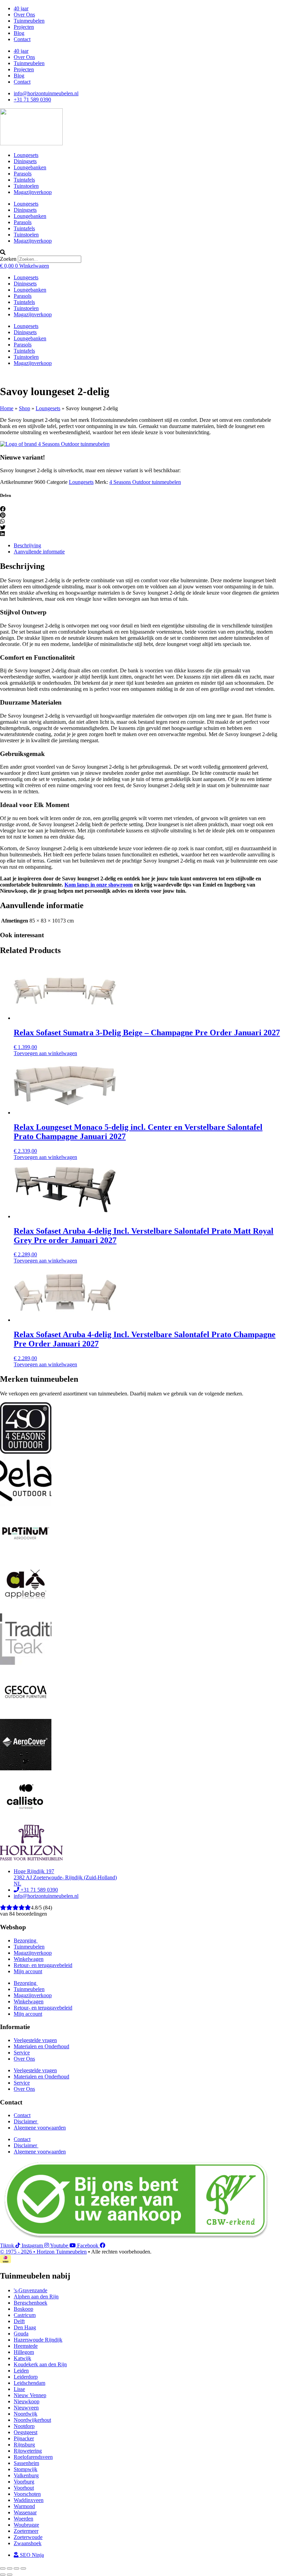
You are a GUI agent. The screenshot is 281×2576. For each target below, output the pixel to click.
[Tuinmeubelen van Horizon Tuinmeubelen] (26, 1505)
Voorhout (24, 2488)
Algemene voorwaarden (40, 2128)
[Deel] (16, 2568)
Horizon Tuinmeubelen (62, 2252)
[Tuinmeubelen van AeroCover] (26, 1768)
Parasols (23, 174)
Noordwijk (26, 2414)
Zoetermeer (26, 2531)
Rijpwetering (28, 2451)
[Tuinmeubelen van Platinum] (26, 1557)
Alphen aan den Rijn (36, 2297)
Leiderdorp (26, 2377)
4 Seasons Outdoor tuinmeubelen (145, 482)
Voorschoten (27, 2494)
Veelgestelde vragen (35, 2040)
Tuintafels (24, 180)
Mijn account (28, 1971)
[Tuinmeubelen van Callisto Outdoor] (26, 1821)
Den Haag (25, 2327)
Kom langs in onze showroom (99, 885)
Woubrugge (26, 2525)
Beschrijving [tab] (27, 545)
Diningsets (25, 161)
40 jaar (21, 8)
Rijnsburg (24, 2445)
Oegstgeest (26, 2432)
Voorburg (24, 2482)
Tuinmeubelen (29, 21)
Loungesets (26, 155)
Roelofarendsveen (33, 2457)
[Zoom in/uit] (3, 2568)
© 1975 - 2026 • (18, 2252)
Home (7, 408)
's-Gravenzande (30, 2290)
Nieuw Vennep (30, 2395)
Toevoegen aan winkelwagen (45, 1053)
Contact (22, 39)
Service (22, 2053)
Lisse (19, 2389)
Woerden (23, 2519)
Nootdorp (24, 2426)
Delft (19, 2321)
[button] (140, 253)
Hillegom (24, 2352)
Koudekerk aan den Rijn (40, 2364)
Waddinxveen (29, 2500)
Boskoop (23, 2309)
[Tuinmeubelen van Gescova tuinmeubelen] (26, 1716)
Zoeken (8, 259)
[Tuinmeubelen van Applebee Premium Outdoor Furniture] (26, 1610)
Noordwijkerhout (32, 2420)
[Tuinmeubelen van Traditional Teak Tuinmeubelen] (26, 1663)
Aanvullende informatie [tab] (39, 552)
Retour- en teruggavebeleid (43, 1965)
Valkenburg (26, 2475)
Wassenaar (25, 2512)
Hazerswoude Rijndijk (38, 2340)
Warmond (24, 2506)
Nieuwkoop (27, 2401)
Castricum (25, 2315)
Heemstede (26, 2346)
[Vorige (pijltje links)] (3, 2575)
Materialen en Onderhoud (41, 2046)
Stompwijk (26, 2469)
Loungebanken (30, 167)
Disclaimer (26, 2121)
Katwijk (22, 2358)
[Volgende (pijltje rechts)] (10, 2575)
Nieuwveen (26, 2408)
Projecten (24, 27)
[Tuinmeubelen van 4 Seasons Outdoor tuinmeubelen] (55, 444)
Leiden (21, 2371)
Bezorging (26, 1940)
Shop (25, 408)
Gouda (21, 2334)
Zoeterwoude (28, 2537)
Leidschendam (29, 2383)
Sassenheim (26, 2463)
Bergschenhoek (30, 2303)
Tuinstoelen (26, 186)
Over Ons (24, 15)
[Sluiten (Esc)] (23, 2568)
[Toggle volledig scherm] (10, 2568)
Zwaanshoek (28, 2543)
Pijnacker (24, 2438)
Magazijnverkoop (33, 192)
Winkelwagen (29, 1959)
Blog (19, 33)
